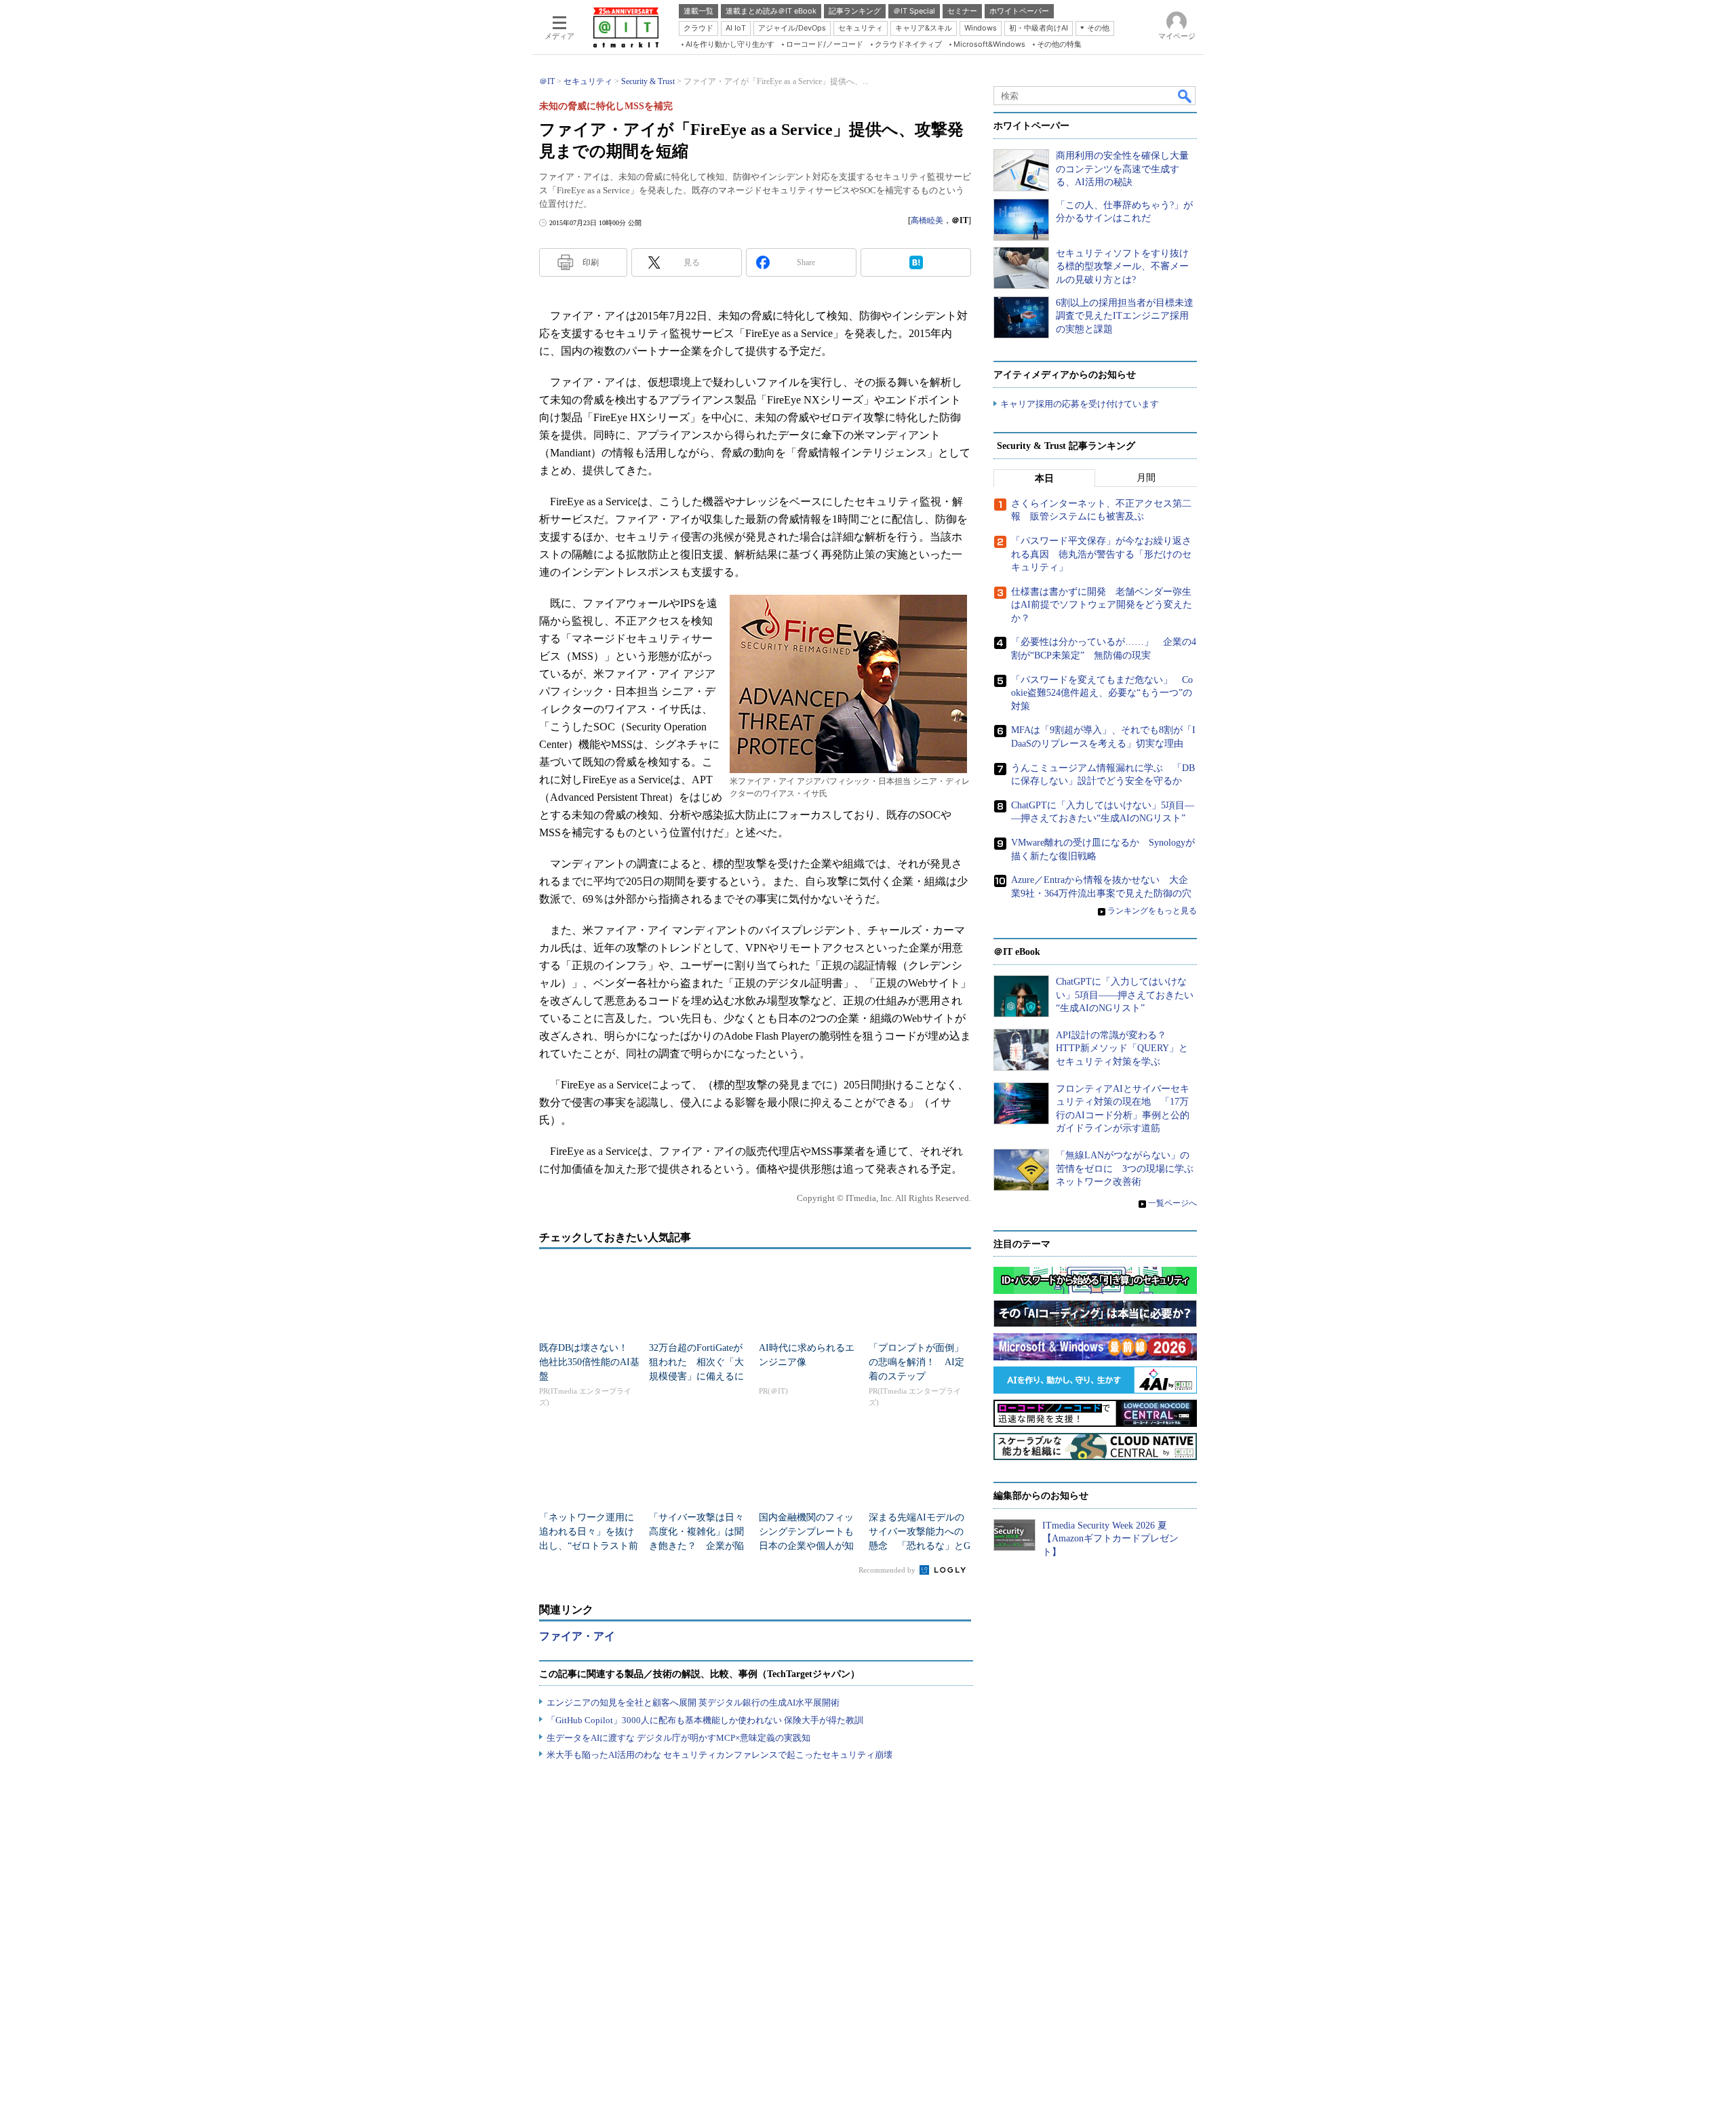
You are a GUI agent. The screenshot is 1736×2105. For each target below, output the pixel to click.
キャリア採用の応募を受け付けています (1080, 404)
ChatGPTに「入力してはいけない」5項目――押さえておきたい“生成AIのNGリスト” (1125, 995)
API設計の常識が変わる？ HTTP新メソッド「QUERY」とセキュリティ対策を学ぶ (1122, 1048)
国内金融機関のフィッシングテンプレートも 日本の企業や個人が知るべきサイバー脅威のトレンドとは (811, 1546)
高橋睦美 (927, 220)
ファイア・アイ (577, 1636)
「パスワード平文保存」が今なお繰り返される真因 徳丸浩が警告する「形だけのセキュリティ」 (1101, 554)
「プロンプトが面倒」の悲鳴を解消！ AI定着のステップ (916, 1362)
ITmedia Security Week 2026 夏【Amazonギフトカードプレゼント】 (1110, 1539)
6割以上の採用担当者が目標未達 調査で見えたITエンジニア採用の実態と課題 (1125, 316)
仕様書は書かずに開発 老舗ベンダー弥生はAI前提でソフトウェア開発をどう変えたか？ (1102, 605)
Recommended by (888, 1570)
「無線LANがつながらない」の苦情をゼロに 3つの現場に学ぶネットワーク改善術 (1125, 1168)
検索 (1185, 96)
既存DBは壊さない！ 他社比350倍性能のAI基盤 (589, 1362)
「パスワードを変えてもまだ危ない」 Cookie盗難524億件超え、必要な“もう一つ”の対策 (1102, 693)
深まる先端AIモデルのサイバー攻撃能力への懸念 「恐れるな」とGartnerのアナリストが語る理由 (920, 1546)
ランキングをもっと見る (1152, 911)
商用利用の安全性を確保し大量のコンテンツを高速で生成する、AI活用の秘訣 (1122, 169)
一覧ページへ (1172, 1203)
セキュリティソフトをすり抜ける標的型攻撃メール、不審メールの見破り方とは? (1122, 267)
